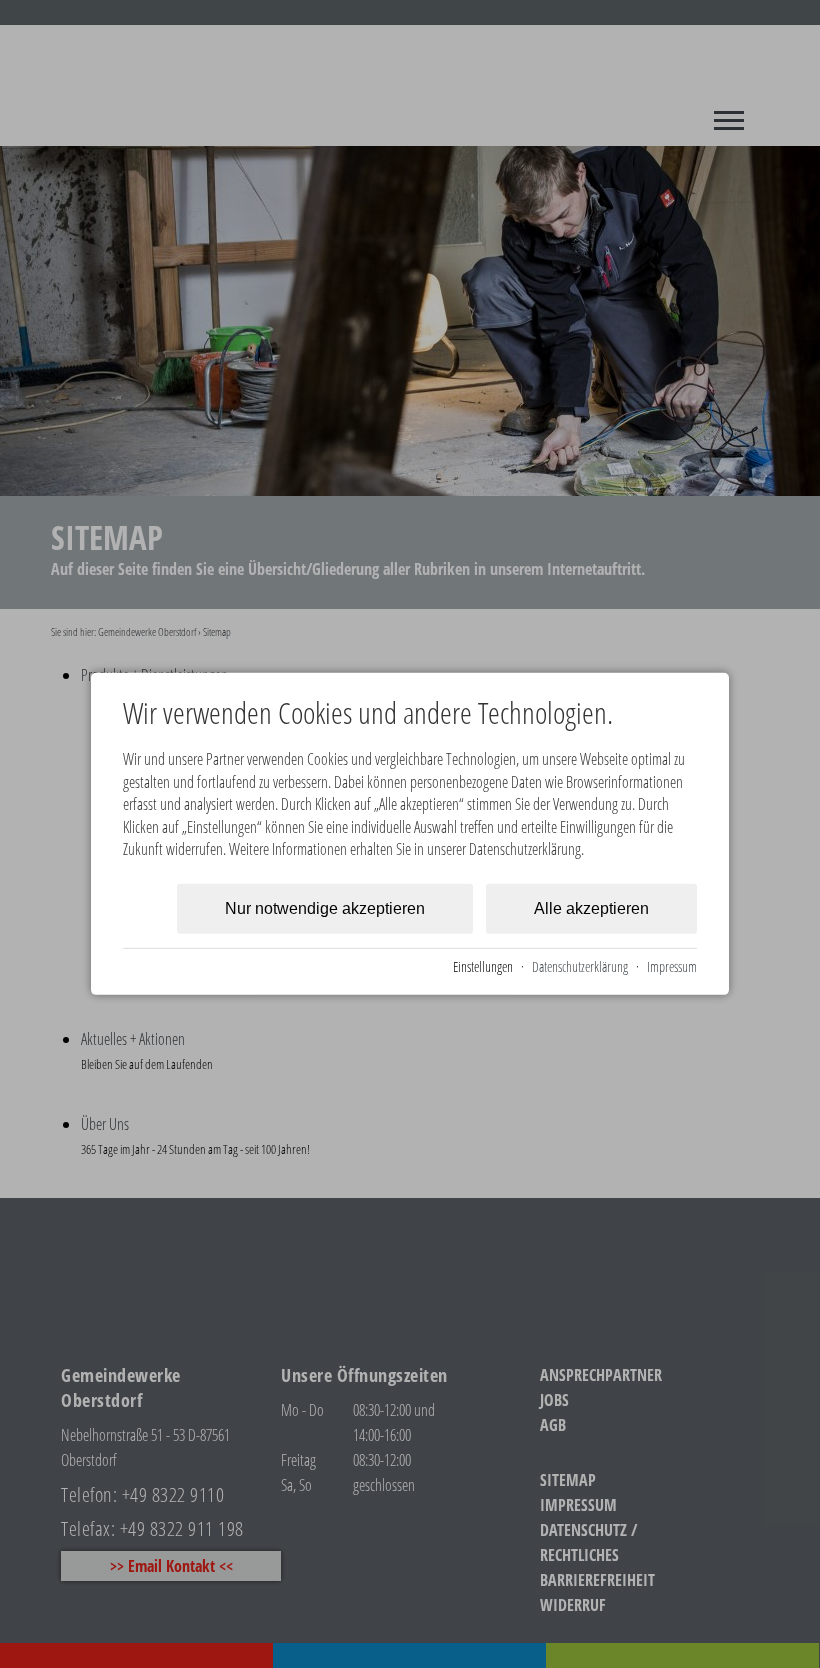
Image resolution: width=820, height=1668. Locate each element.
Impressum (672, 966)
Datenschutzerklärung (580, 966)
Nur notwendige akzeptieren (325, 908)
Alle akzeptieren (591, 908)
